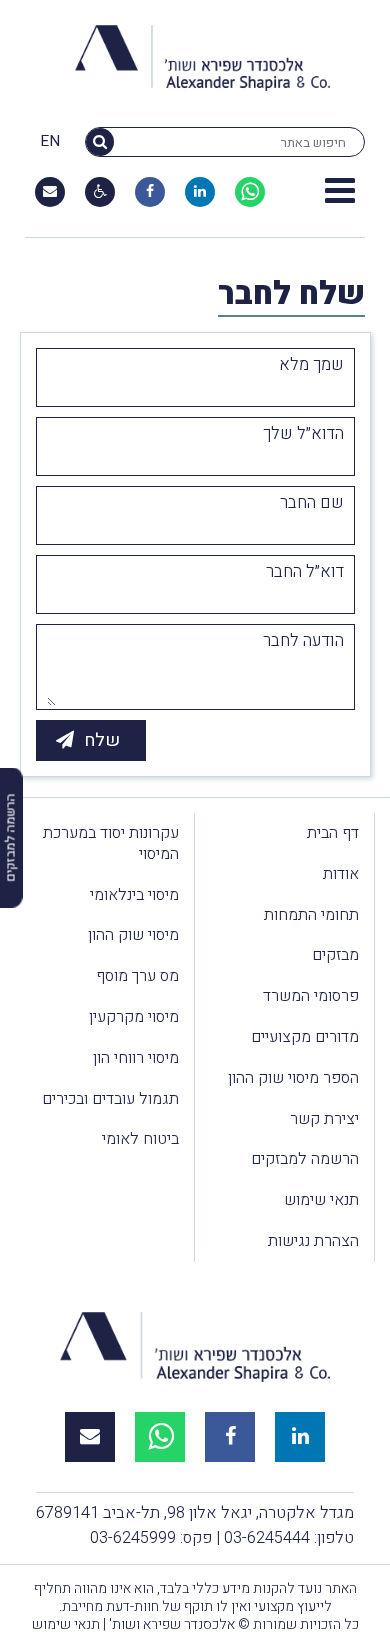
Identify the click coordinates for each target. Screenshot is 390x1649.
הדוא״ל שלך (303, 434)
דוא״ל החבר (305, 572)
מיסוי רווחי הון (136, 1058)
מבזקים (335, 955)
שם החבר (312, 503)
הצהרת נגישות (313, 1241)
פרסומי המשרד (311, 996)
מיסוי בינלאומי (134, 895)
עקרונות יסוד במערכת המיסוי (111, 843)
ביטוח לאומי (140, 1139)
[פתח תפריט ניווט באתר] (340, 192)
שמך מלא (311, 365)
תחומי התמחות (311, 915)
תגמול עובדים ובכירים (110, 1099)
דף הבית (333, 833)
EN (50, 142)
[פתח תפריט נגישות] (100, 192)
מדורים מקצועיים (305, 1037)
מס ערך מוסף (137, 976)
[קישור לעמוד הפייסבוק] (150, 192)
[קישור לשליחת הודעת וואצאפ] (250, 192)
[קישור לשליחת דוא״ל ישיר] (50, 192)
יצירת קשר (324, 1119)
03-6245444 (267, 1538)
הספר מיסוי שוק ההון (293, 1078)
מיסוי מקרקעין (134, 1017)
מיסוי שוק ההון (133, 935)
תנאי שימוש (321, 1200)
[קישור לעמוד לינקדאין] (200, 192)
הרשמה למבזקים (305, 1159)
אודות (341, 874)
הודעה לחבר (303, 641)
